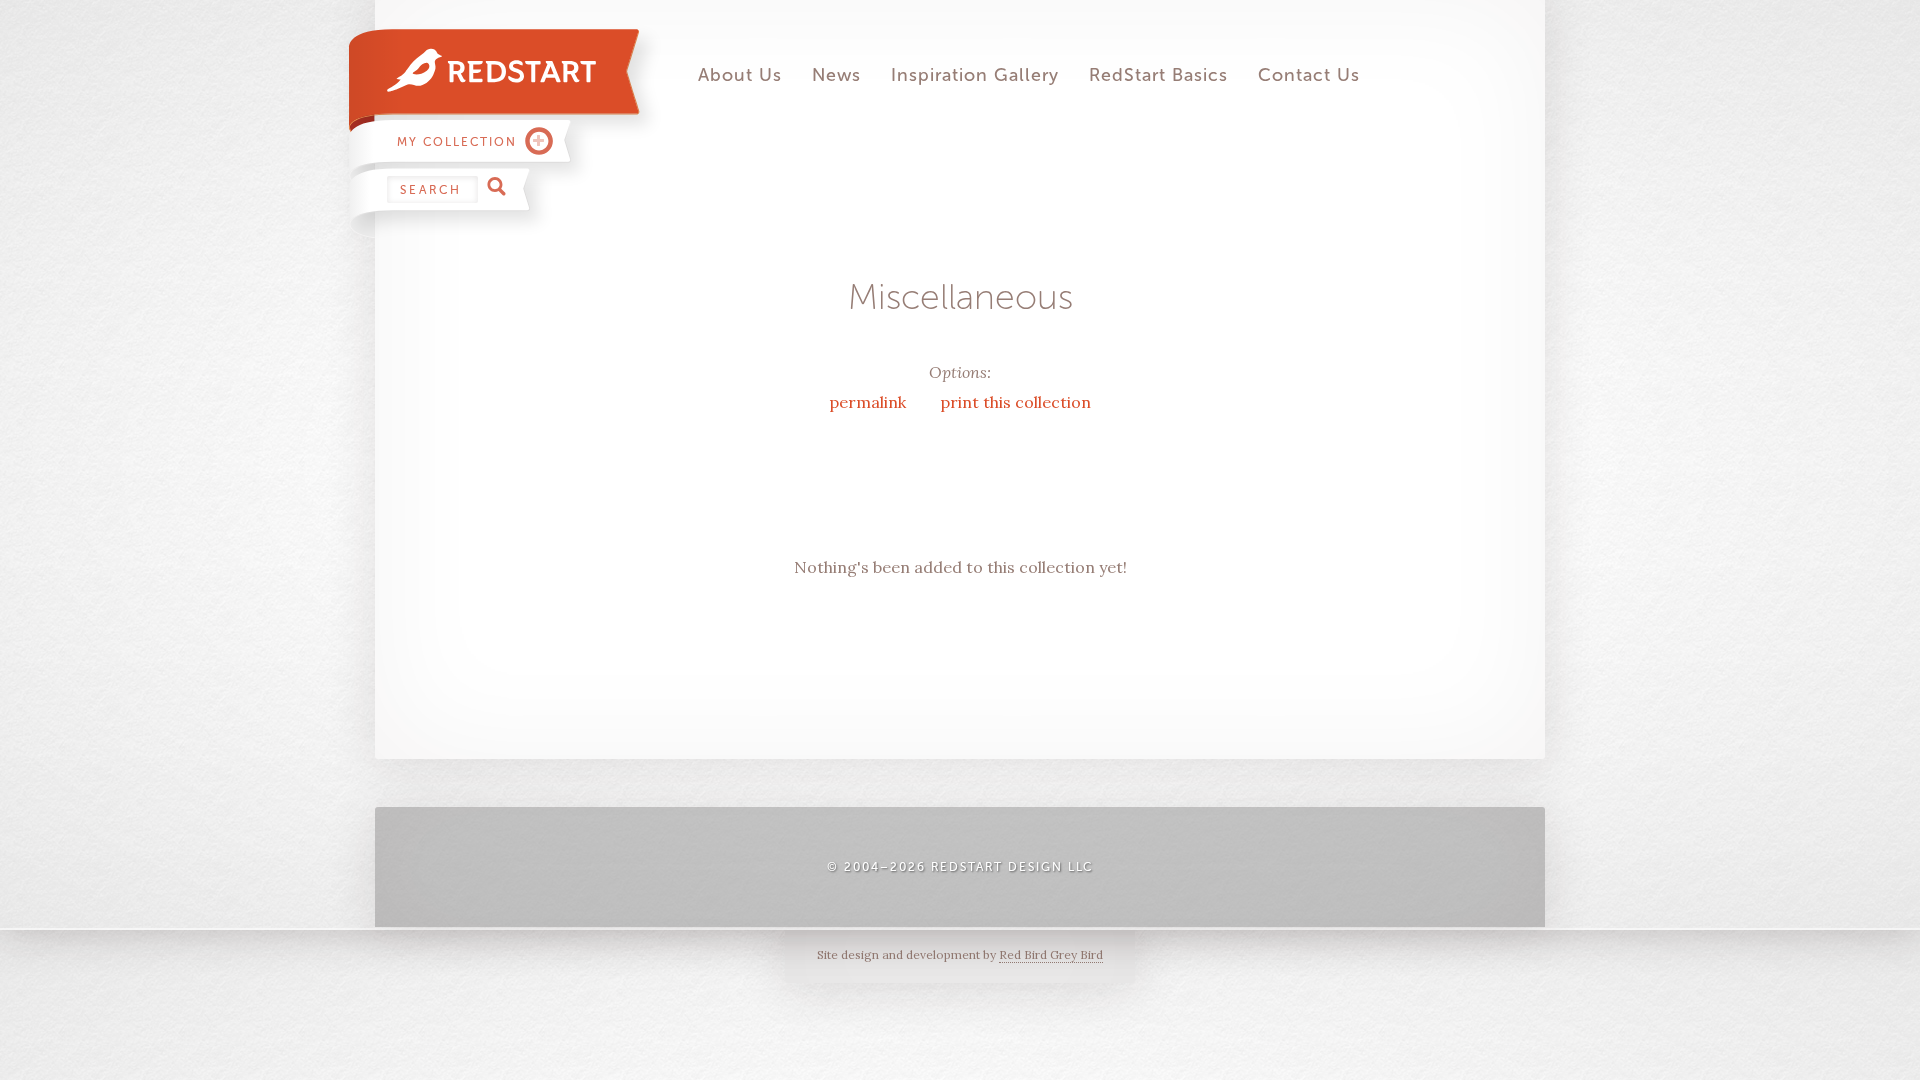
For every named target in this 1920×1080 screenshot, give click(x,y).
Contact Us (1309, 75)
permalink (869, 402)
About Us (740, 75)
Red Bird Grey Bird (1051, 954)
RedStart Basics (1158, 75)
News (836, 75)
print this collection (1015, 402)
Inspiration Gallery (975, 75)
